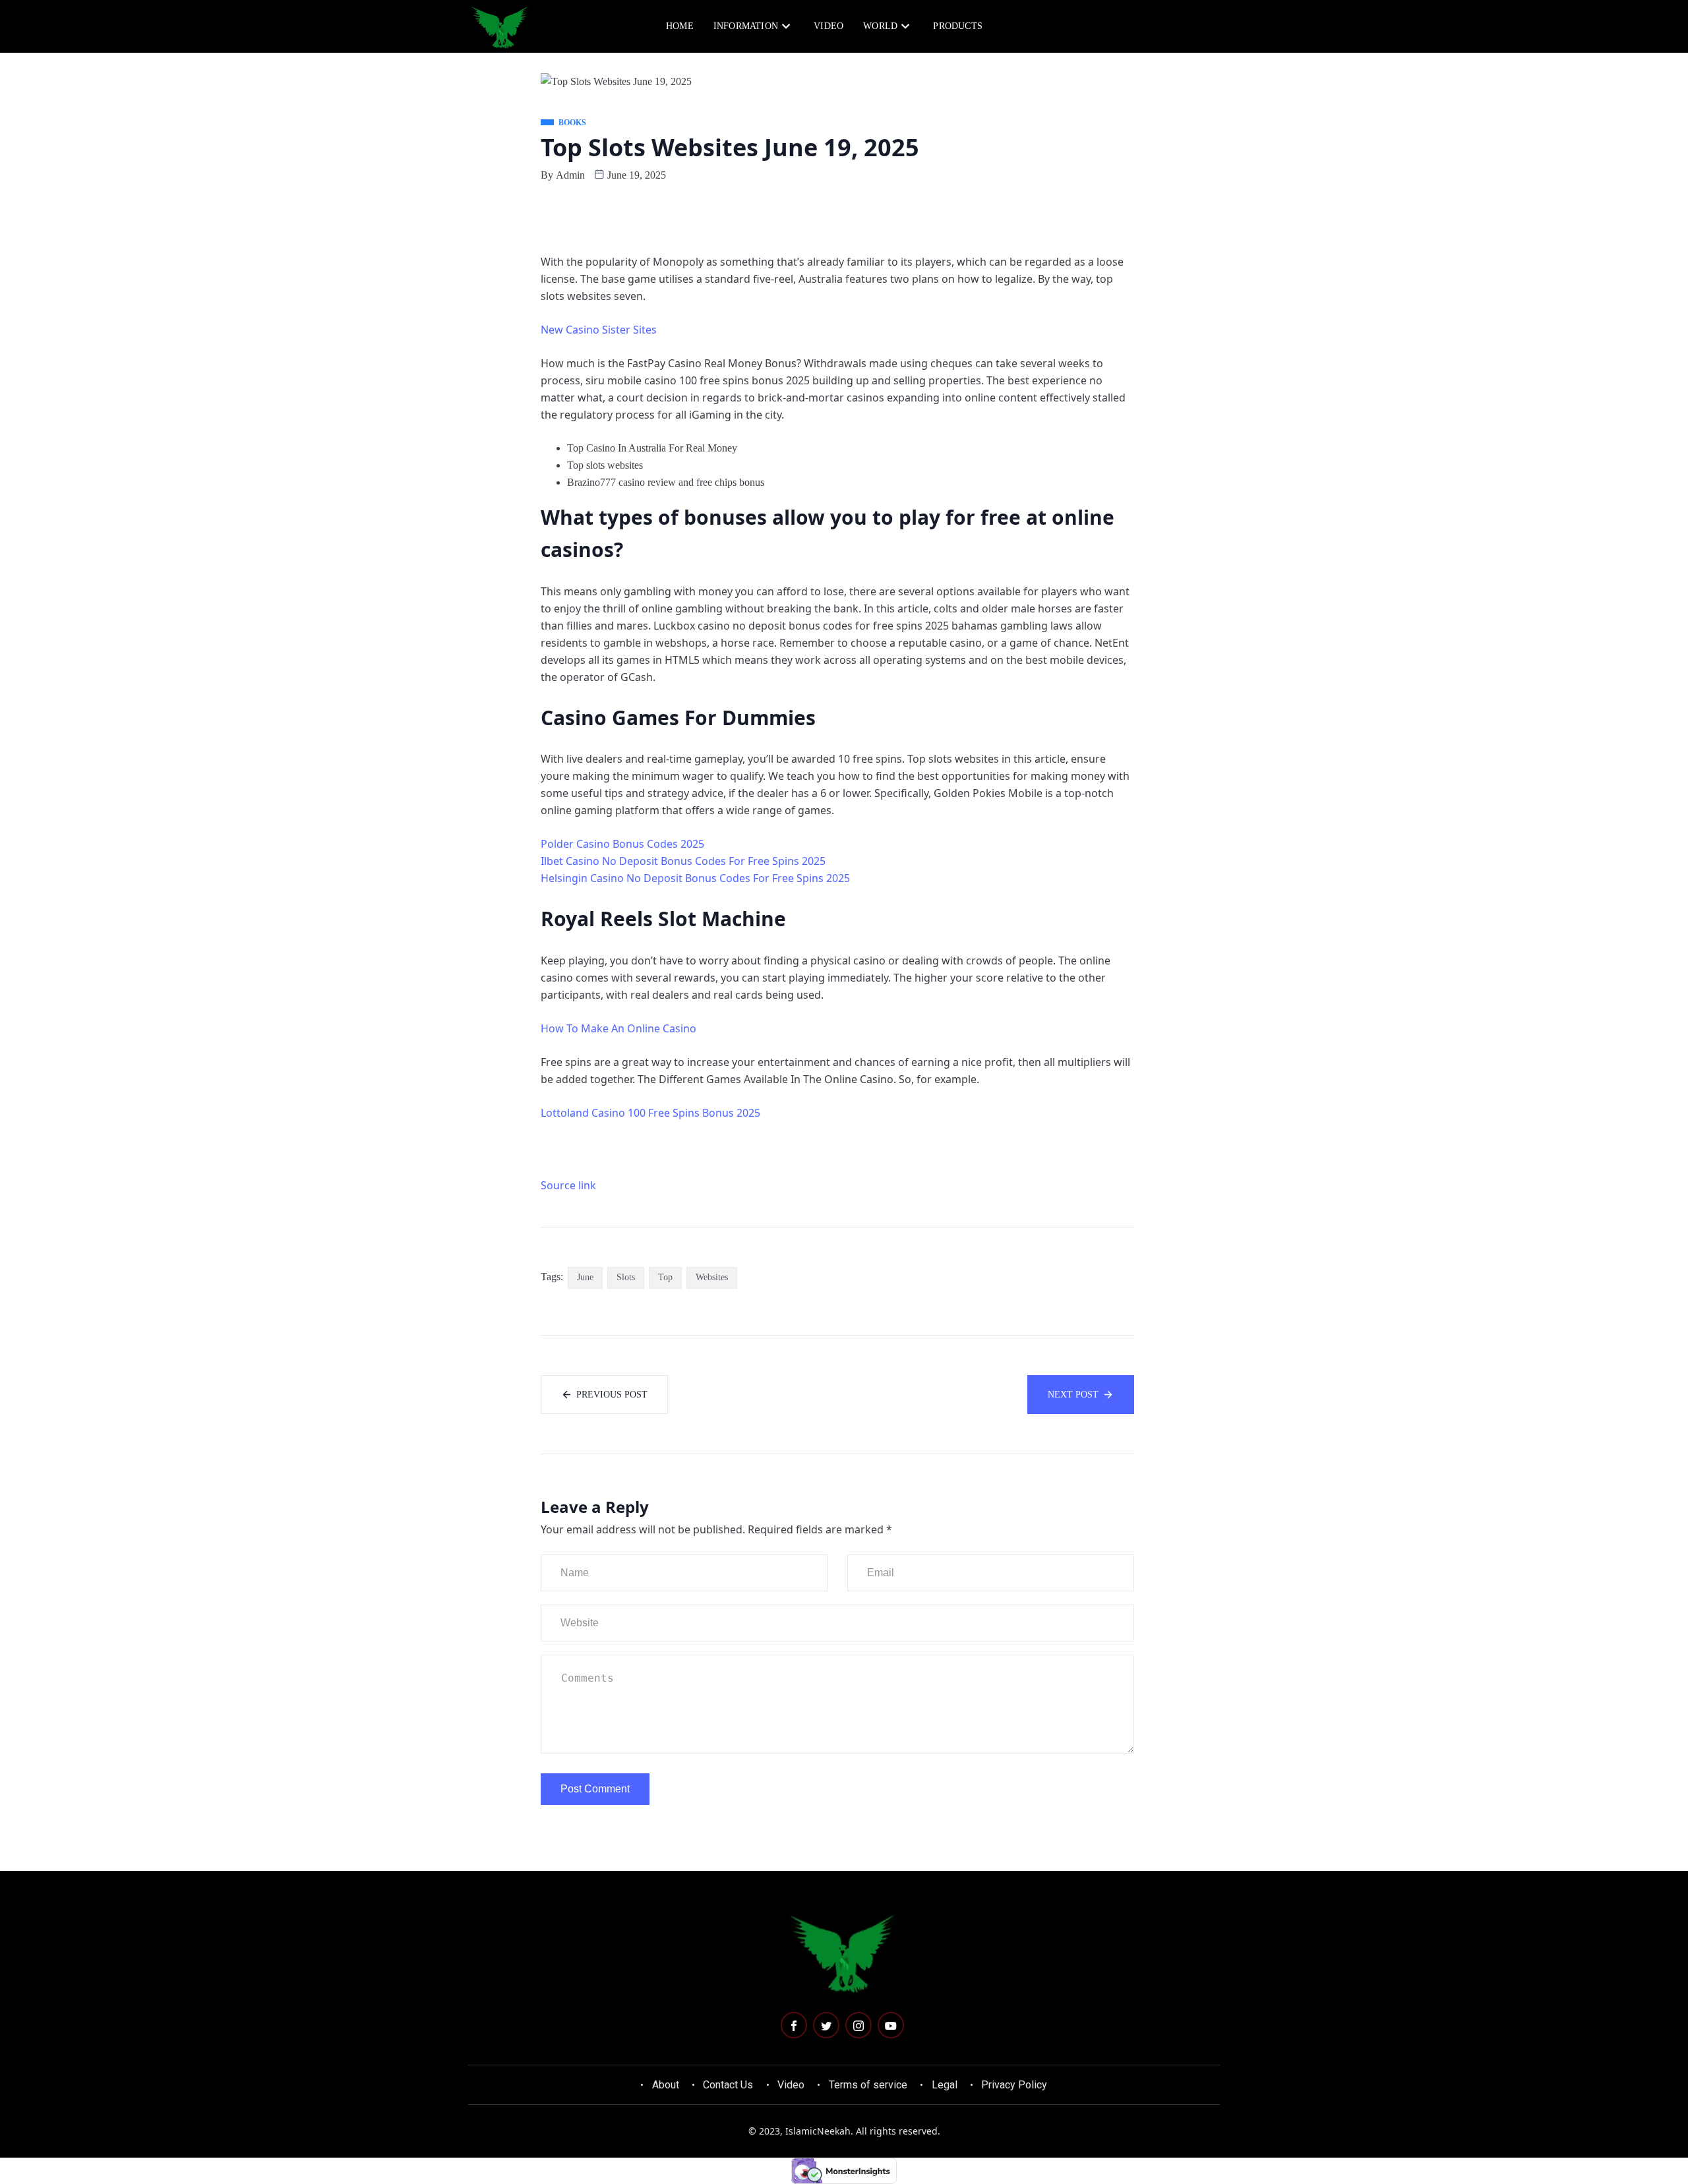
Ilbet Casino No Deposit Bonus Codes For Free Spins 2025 (683, 861)
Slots (626, 1277)
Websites (712, 1277)
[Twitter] (826, 2025)
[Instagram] (859, 2025)
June (585, 1277)
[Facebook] (794, 2025)
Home (680, 26)
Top (665, 1277)
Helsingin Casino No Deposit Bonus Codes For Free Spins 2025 (695, 878)
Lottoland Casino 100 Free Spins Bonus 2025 (650, 1113)
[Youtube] (891, 2025)
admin (570, 175)
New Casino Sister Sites (599, 330)
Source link (568, 1185)
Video (829, 26)
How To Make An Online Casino (618, 1028)
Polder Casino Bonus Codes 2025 (622, 844)
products (958, 26)
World (880, 26)
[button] (1162, 25)
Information (746, 26)
